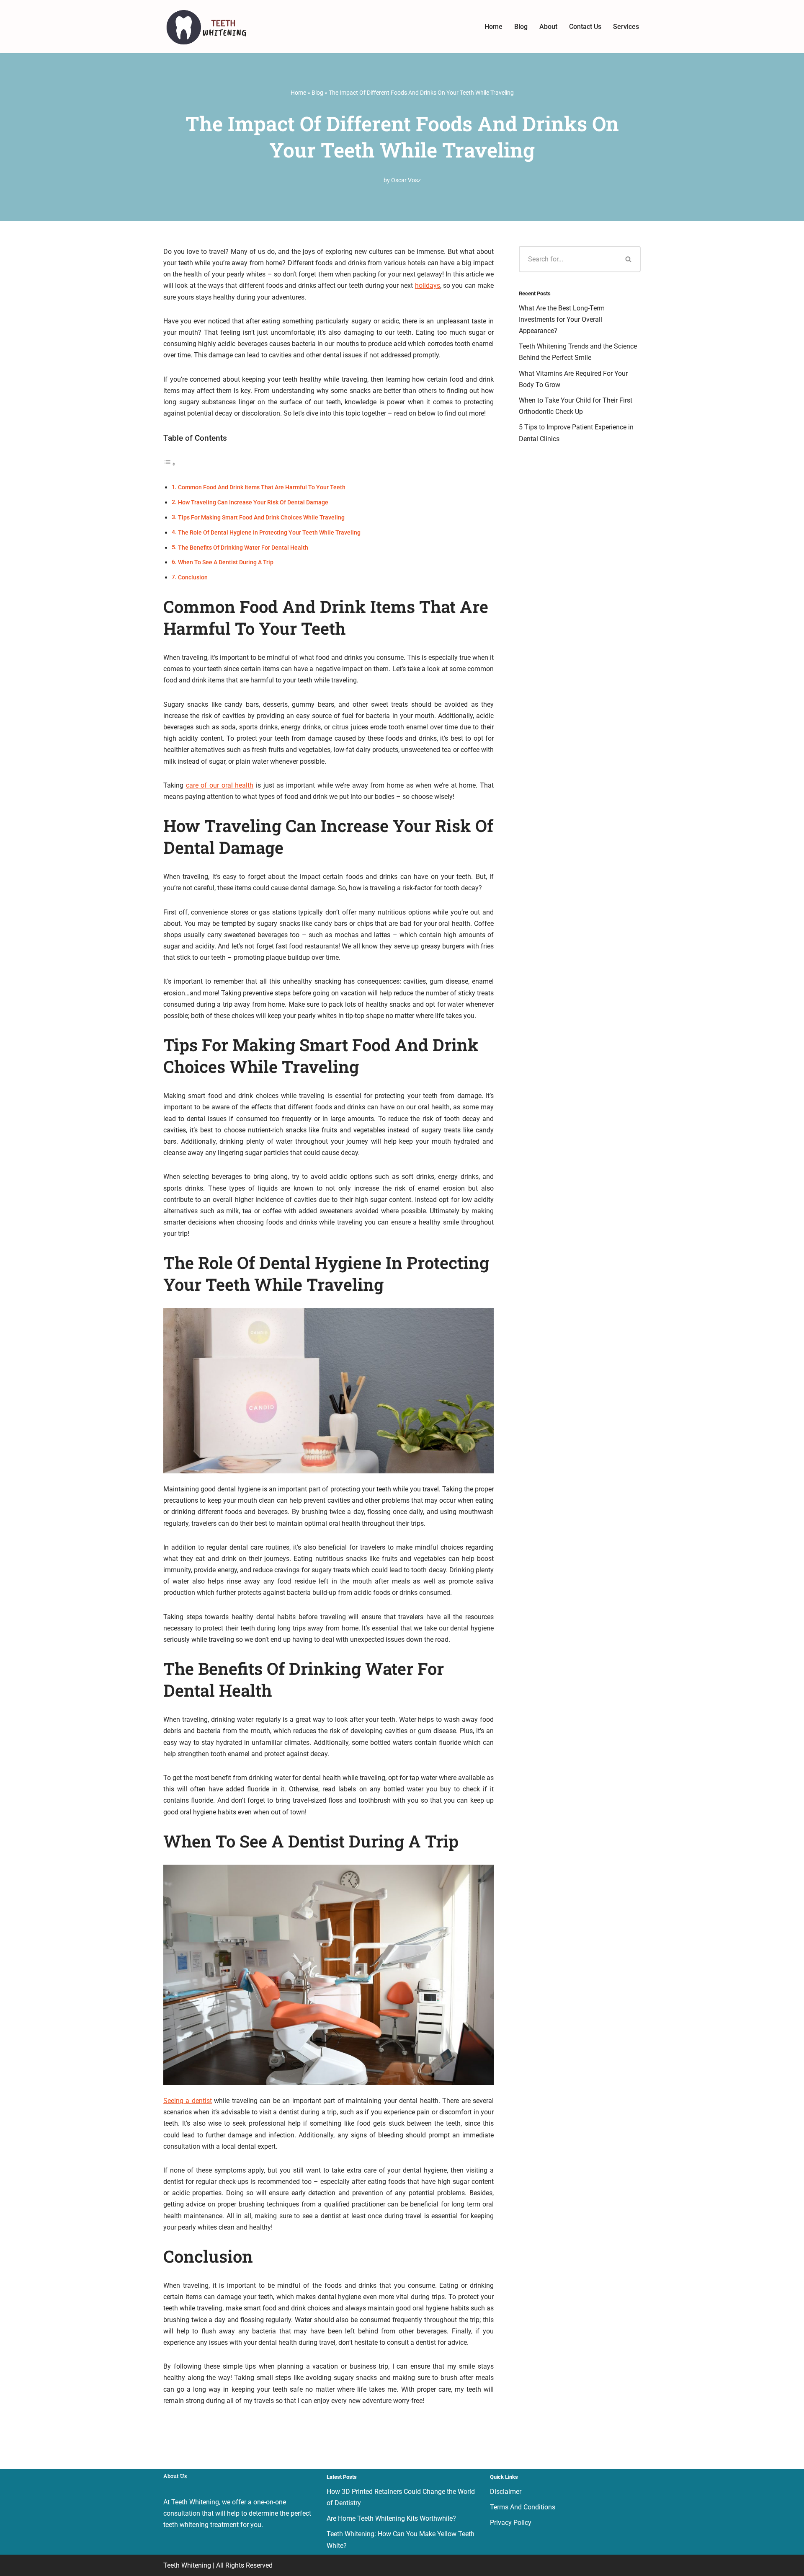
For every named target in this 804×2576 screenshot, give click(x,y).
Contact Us (585, 27)
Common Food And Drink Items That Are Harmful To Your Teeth (262, 487)
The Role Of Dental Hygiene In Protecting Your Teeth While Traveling (269, 533)
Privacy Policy (511, 2523)
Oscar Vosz (406, 180)
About (548, 27)
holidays (428, 286)
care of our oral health (220, 785)
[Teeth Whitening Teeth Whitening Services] (205, 27)
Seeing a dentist (188, 2101)
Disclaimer (506, 2492)
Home (493, 27)
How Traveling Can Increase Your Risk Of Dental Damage (253, 503)
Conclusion (193, 577)
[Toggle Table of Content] (170, 464)
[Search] (629, 259)
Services (626, 27)
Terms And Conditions (523, 2507)
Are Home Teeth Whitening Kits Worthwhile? (391, 2518)
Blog (521, 27)
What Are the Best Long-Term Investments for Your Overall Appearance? (562, 319)
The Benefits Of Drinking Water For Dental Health (243, 548)
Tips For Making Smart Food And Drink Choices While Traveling (261, 518)
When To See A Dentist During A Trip (226, 562)
